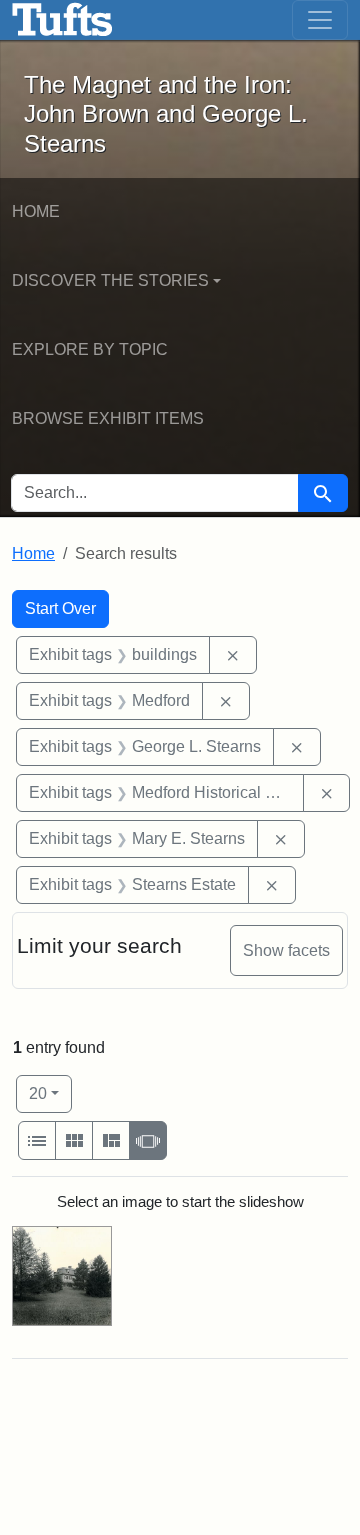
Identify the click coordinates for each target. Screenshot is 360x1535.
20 (50, 1093)
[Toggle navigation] (320, 20)
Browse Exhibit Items (108, 418)
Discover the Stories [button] (110, 280)
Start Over (60, 608)
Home (36, 211)
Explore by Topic (90, 349)
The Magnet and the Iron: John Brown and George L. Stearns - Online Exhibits (62, 20)
